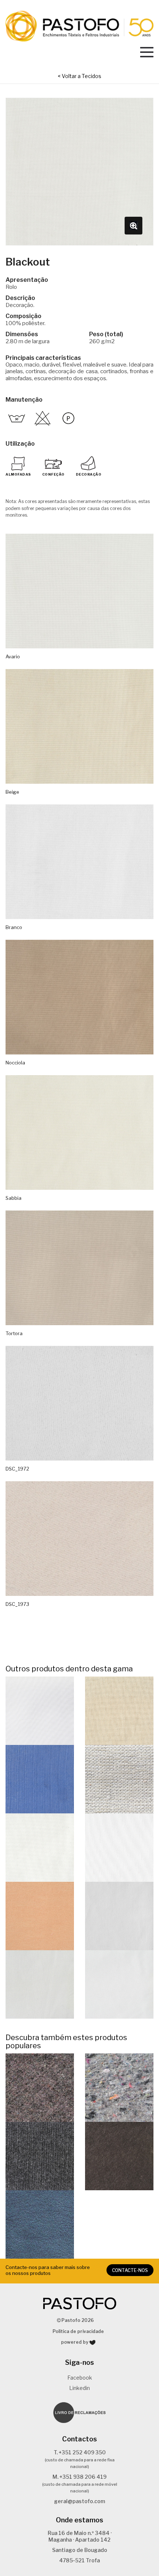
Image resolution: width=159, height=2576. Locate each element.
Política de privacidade (78, 2331)
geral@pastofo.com (79, 2501)
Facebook (80, 2378)
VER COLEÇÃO (40, 2087)
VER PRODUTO (40, 1710)
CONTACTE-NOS (130, 2270)
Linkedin (79, 2388)
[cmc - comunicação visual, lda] (92, 2342)
